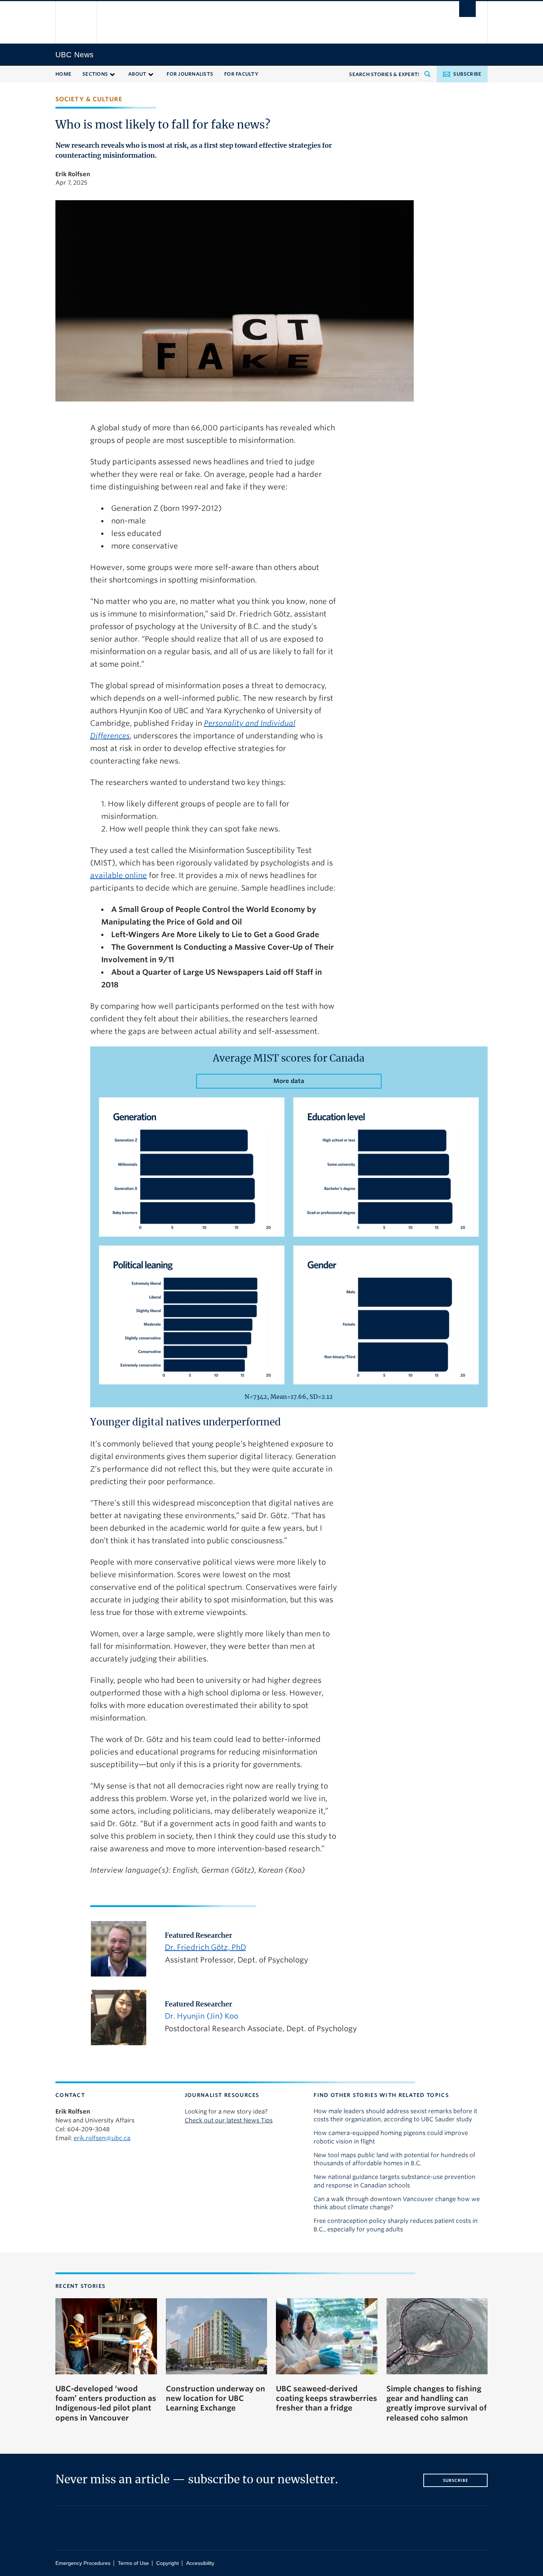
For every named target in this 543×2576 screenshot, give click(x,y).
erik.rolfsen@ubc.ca (102, 2138)
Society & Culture (89, 99)
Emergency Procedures (83, 2563)
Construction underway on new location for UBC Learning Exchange (216, 2399)
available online (119, 875)
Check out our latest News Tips (229, 2120)
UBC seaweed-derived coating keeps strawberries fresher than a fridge (327, 2399)
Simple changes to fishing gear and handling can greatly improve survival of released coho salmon (437, 2403)
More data (289, 1081)
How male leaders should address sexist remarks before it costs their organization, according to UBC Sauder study (395, 2115)
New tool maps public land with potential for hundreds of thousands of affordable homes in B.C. (395, 2159)
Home (63, 74)
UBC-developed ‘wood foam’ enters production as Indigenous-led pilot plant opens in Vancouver (106, 2403)
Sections (95, 74)
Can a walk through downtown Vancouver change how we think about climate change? (397, 2203)
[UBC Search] (467, 9)
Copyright (168, 2563)
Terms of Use (133, 2563)
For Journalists (190, 74)
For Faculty (241, 74)
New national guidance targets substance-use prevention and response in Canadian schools (395, 2181)
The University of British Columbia (77, 22)
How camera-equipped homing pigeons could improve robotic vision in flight (391, 2137)
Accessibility (200, 2563)
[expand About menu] (151, 74)
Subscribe (467, 74)
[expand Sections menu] (112, 74)
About (137, 74)
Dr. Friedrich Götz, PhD (205, 1947)
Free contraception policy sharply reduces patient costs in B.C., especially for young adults (396, 2225)
